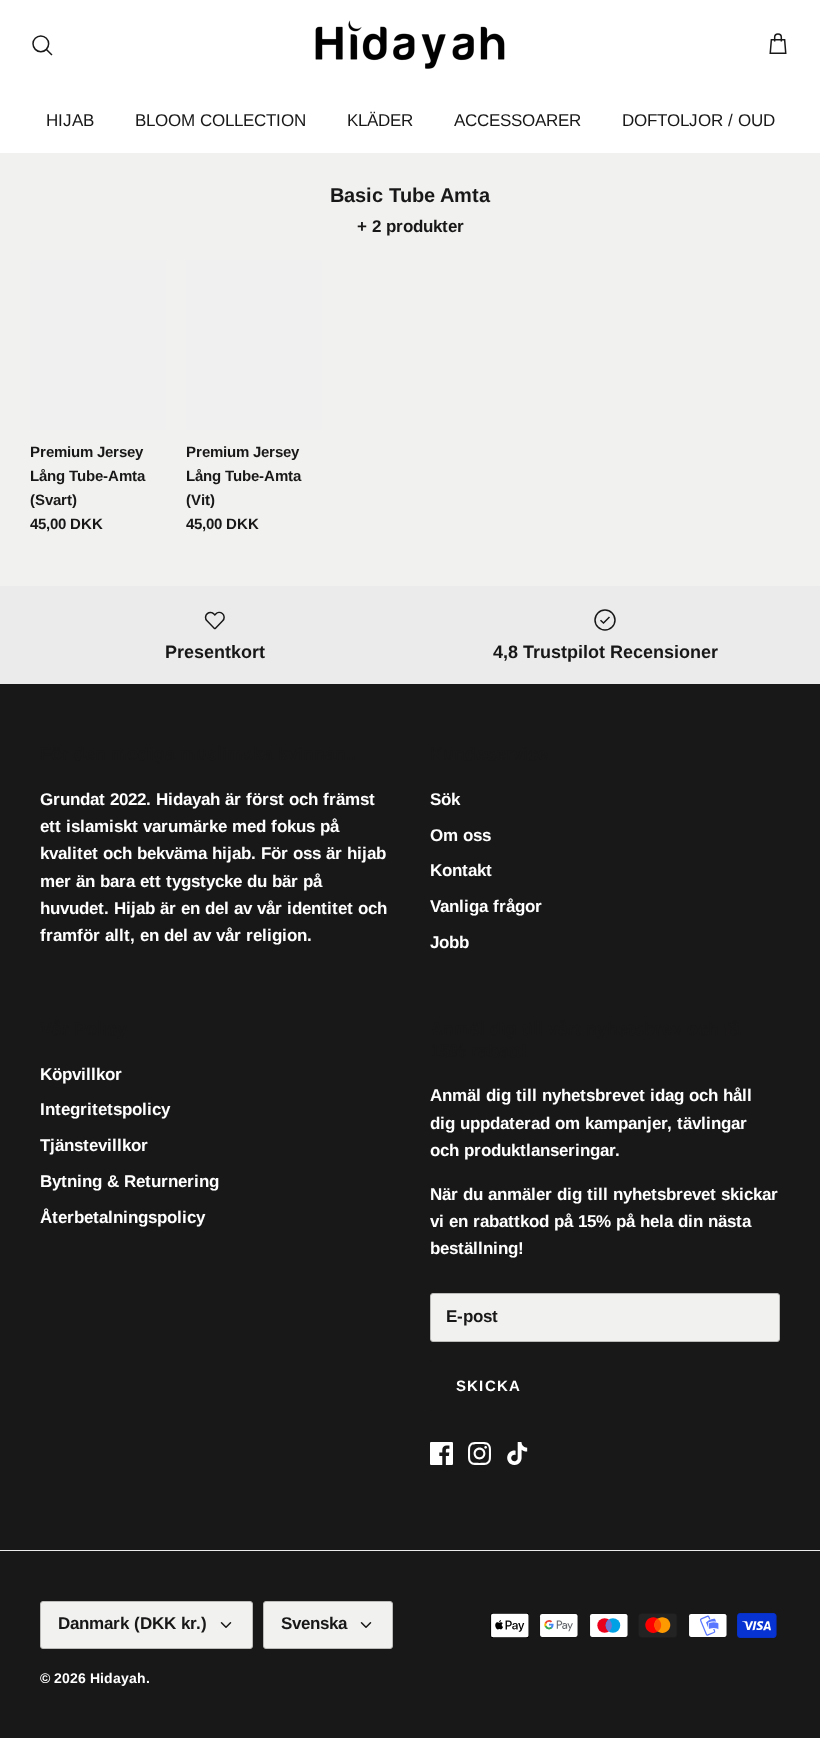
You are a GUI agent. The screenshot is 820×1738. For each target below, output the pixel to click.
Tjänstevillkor (94, 1145)
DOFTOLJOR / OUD (698, 120)
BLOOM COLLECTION (220, 120)
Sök (445, 799)
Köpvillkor (81, 1074)
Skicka (488, 1385)
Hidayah (118, 1678)
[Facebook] (441, 1453)
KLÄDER (380, 120)
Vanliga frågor (486, 906)
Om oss (460, 835)
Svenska (314, 1623)
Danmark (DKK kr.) (132, 1623)
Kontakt (461, 870)
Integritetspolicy (105, 1109)
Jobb (449, 942)
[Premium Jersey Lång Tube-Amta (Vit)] (254, 345)
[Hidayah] (410, 44)
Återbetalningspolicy (122, 1217)
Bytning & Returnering (129, 1181)
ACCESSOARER (517, 120)
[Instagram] (479, 1453)
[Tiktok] (517, 1453)
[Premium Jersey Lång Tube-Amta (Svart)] (98, 345)
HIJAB (70, 120)
